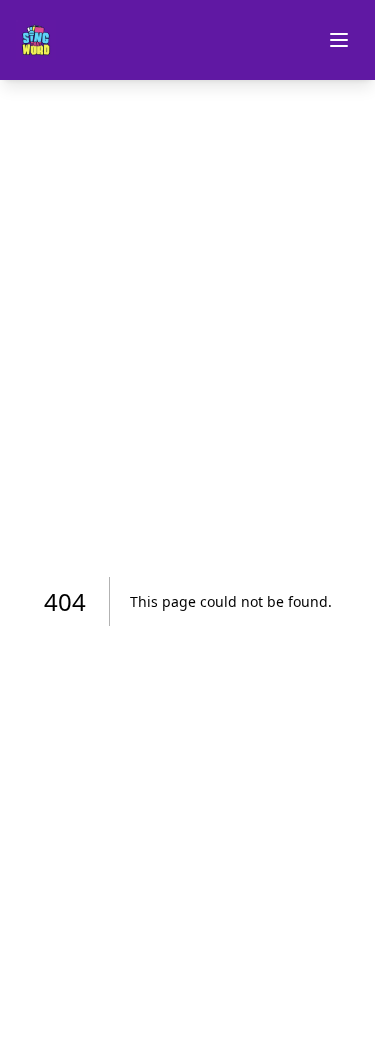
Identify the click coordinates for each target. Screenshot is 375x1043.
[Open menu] (339, 40)
